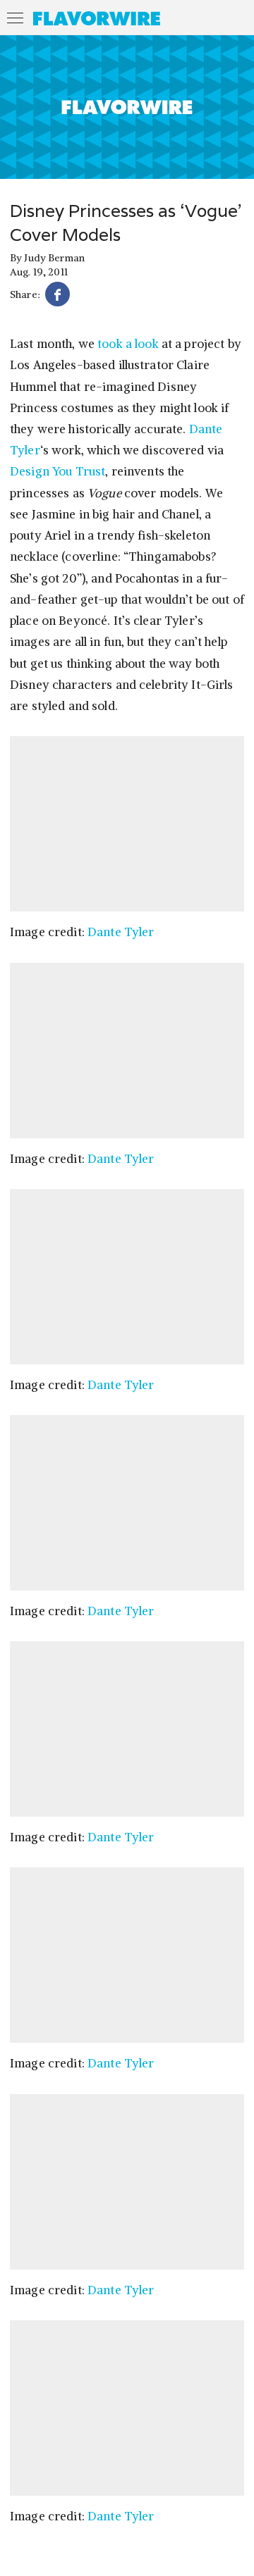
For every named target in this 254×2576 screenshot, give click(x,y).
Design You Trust (58, 471)
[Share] (58, 296)
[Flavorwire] (97, 18)
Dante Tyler (121, 932)
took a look (128, 344)
